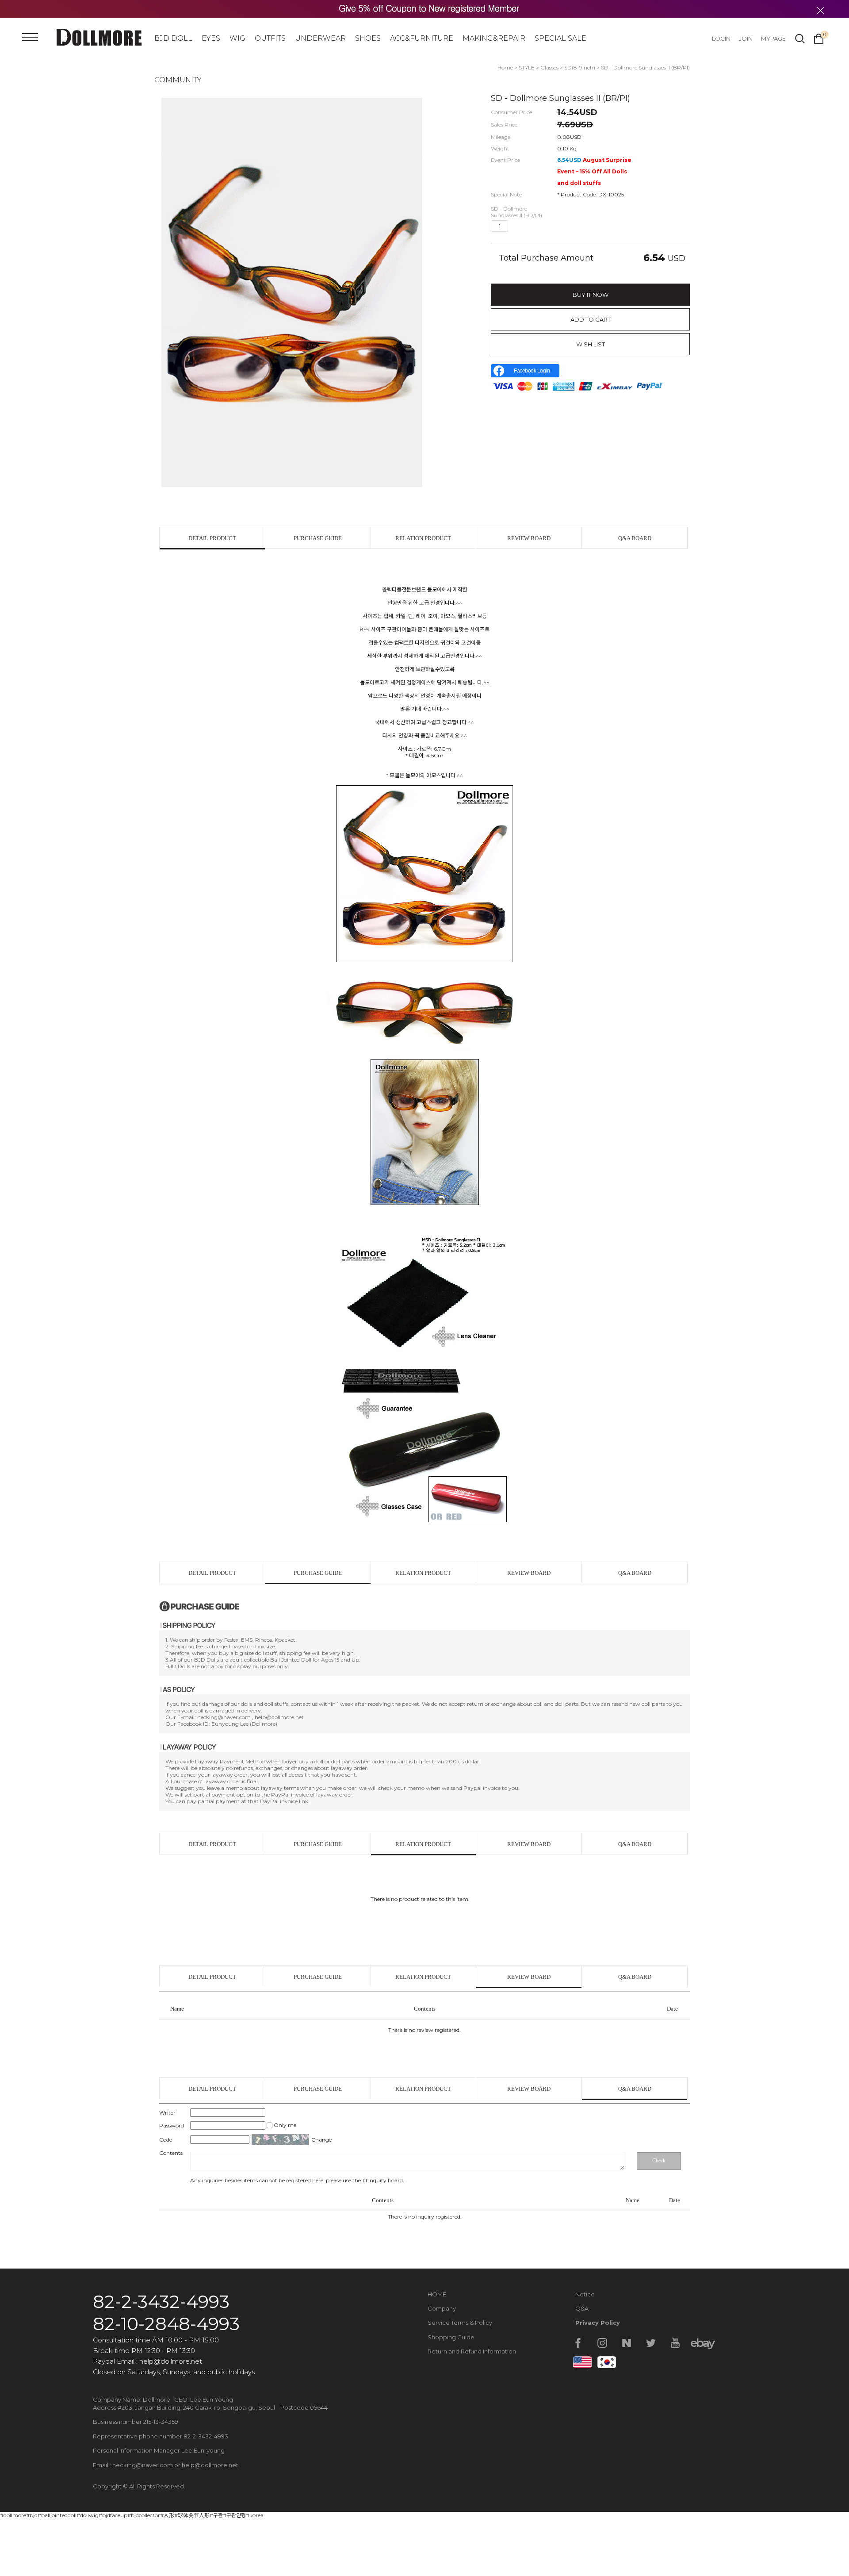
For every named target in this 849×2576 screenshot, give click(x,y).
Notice (585, 2294)
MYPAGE (773, 38)
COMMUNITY (178, 80)
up (516, 226)
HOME (437, 2294)
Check (659, 2161)
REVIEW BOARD (529, 538)
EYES (211, 38)
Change (321, 2140)
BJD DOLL (173, 38)
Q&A (582, 2308)
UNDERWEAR (320, 38)
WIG (237, 38)
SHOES (368, 38)
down (531, 226)
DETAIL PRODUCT (212, 538)
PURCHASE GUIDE (318, 538)
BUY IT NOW (591, 295)
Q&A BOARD (635, 538)
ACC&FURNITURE (422, 38)
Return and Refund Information (472, 2351)
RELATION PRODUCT (423, 538)
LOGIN (721, 38)
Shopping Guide (451, 2337)
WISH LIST (591, 344)
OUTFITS (270, 38)
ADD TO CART (591, 319)
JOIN (746, 38)
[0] (819, 38)
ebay (700, 2343)
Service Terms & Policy (460, 2323)
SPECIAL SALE (560, 38)
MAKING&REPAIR (494, 38)
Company (442, 2308)
